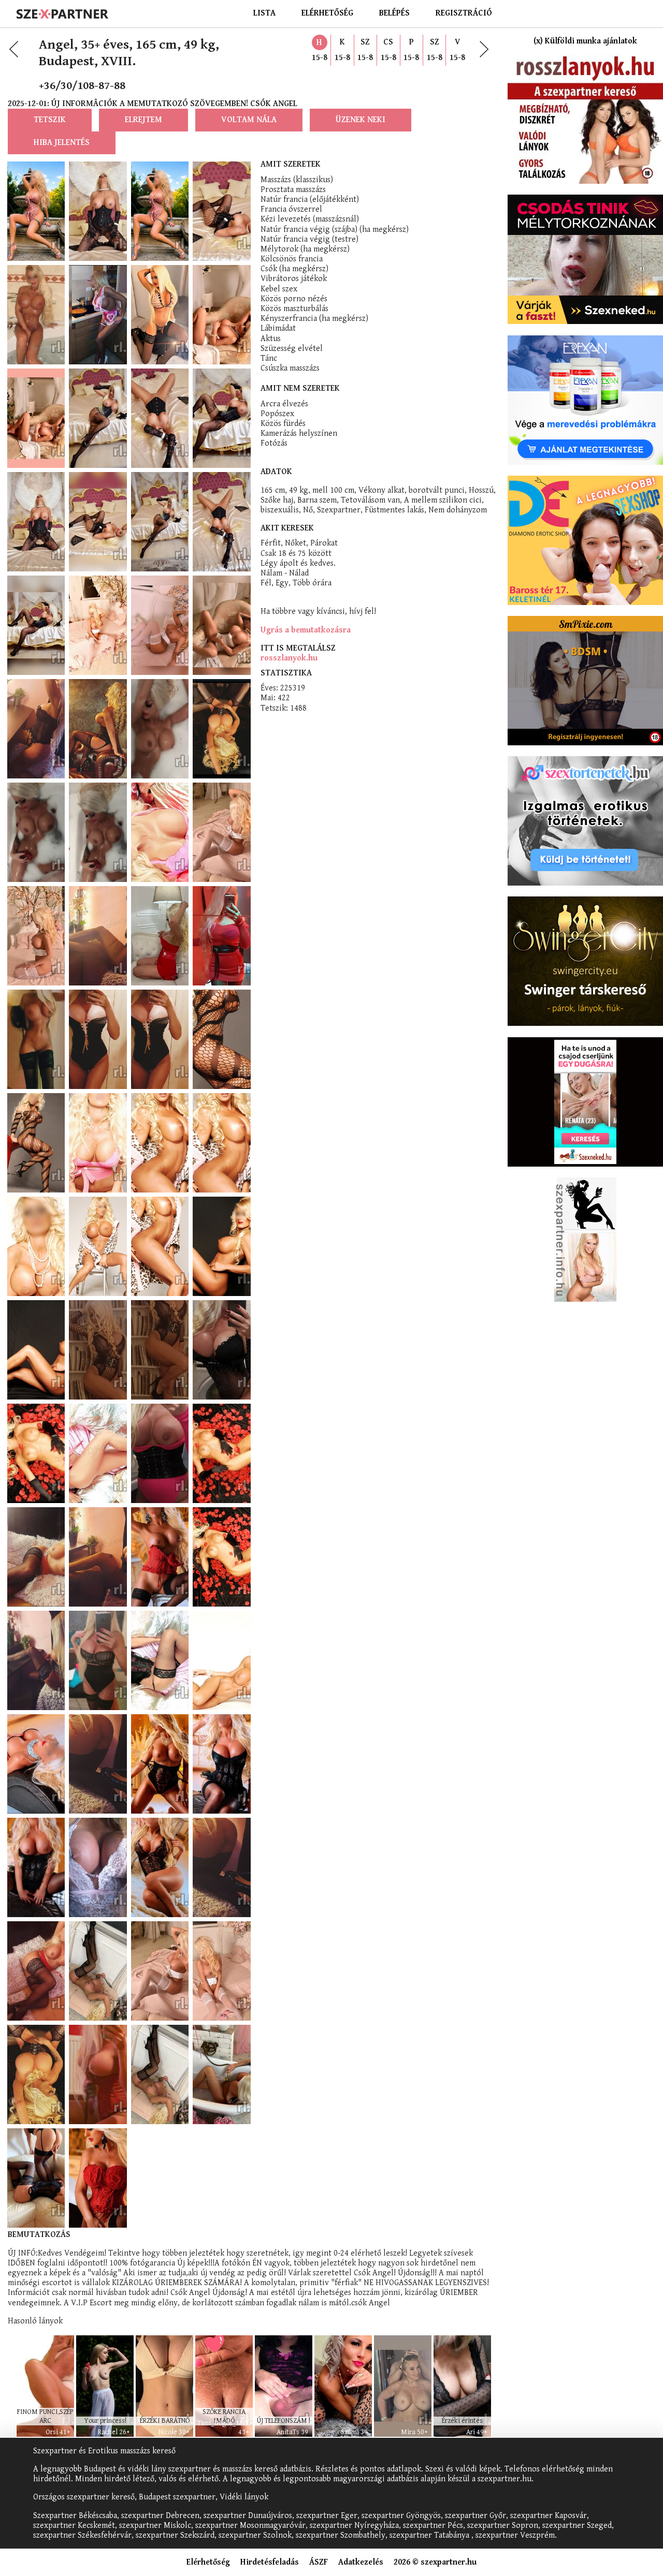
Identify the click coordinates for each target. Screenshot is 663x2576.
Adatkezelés (361, 2562)
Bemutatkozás (39, 2235)
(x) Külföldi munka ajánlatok (585, 41)
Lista (264, 13)
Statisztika (286, 673)
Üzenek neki (361, 120)
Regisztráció (464, 13)
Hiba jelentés (62, 143)
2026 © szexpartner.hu (435, 2562)
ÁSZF (319, 2562)
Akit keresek (287, 528)
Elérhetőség (327, 13)
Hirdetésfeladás (270, 2562)
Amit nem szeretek (300, 388)
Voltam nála (249, 120)
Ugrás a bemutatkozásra (306, 630)
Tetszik (50, 120)
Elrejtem (143, 120)
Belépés (394, 13)
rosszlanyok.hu (289, 658)
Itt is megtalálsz (298, 648)
